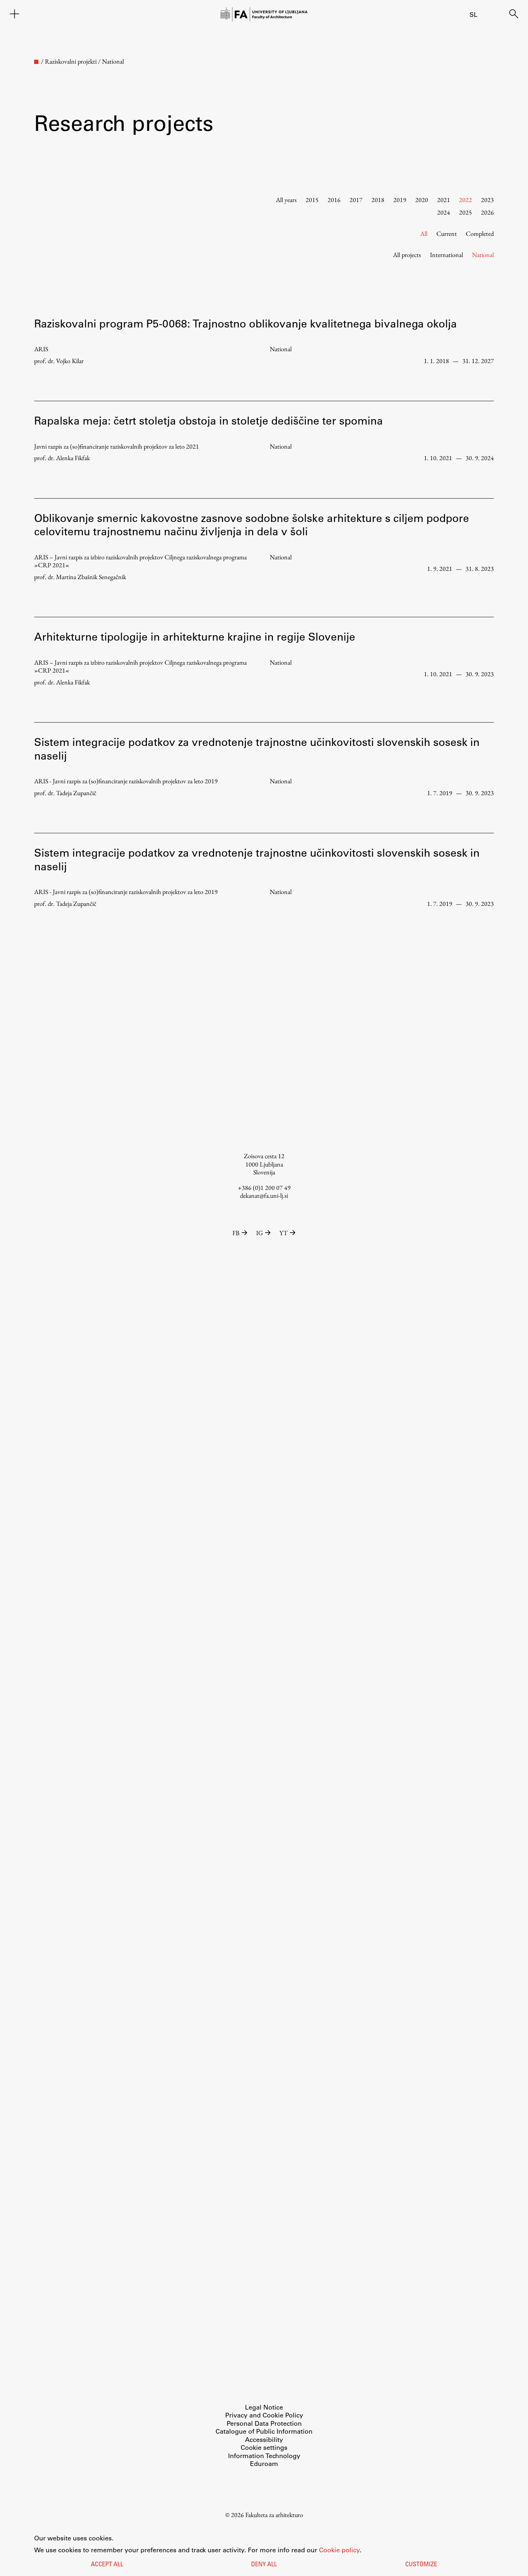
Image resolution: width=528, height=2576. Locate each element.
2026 (487, 212)
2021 (444, 200)
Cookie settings (264, 2447)
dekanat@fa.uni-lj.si (264, 1195)
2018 (378, 200)
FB (236, 1233)
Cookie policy (339, 2550)
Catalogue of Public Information (264, 2431)
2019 (400, 200)
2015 (312, 200)
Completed (480, 233)
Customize (421, 2565)
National (483, 255)
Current (447, 233)
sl (473, 14)
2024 (444, 212)
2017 (356, 200)
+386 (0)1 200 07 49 (264, 1188)
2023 (487, 200)
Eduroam (264, 2463)
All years (286, 200)
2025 (466, 212)
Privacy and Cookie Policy (264, 2415)
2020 (422, 200)
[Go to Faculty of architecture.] (36, 62)
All (424, 233)
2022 (466, 200)
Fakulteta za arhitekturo (274, 2515)
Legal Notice (264, 2407)
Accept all (107, 2565)
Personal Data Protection (264, 2423)
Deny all (264, 2565)
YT (284, 1233)
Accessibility (264, 2439)
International (446, 255)
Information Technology (264, 2456)
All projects (407, 255)
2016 (334, 200)
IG (260, 1233)
